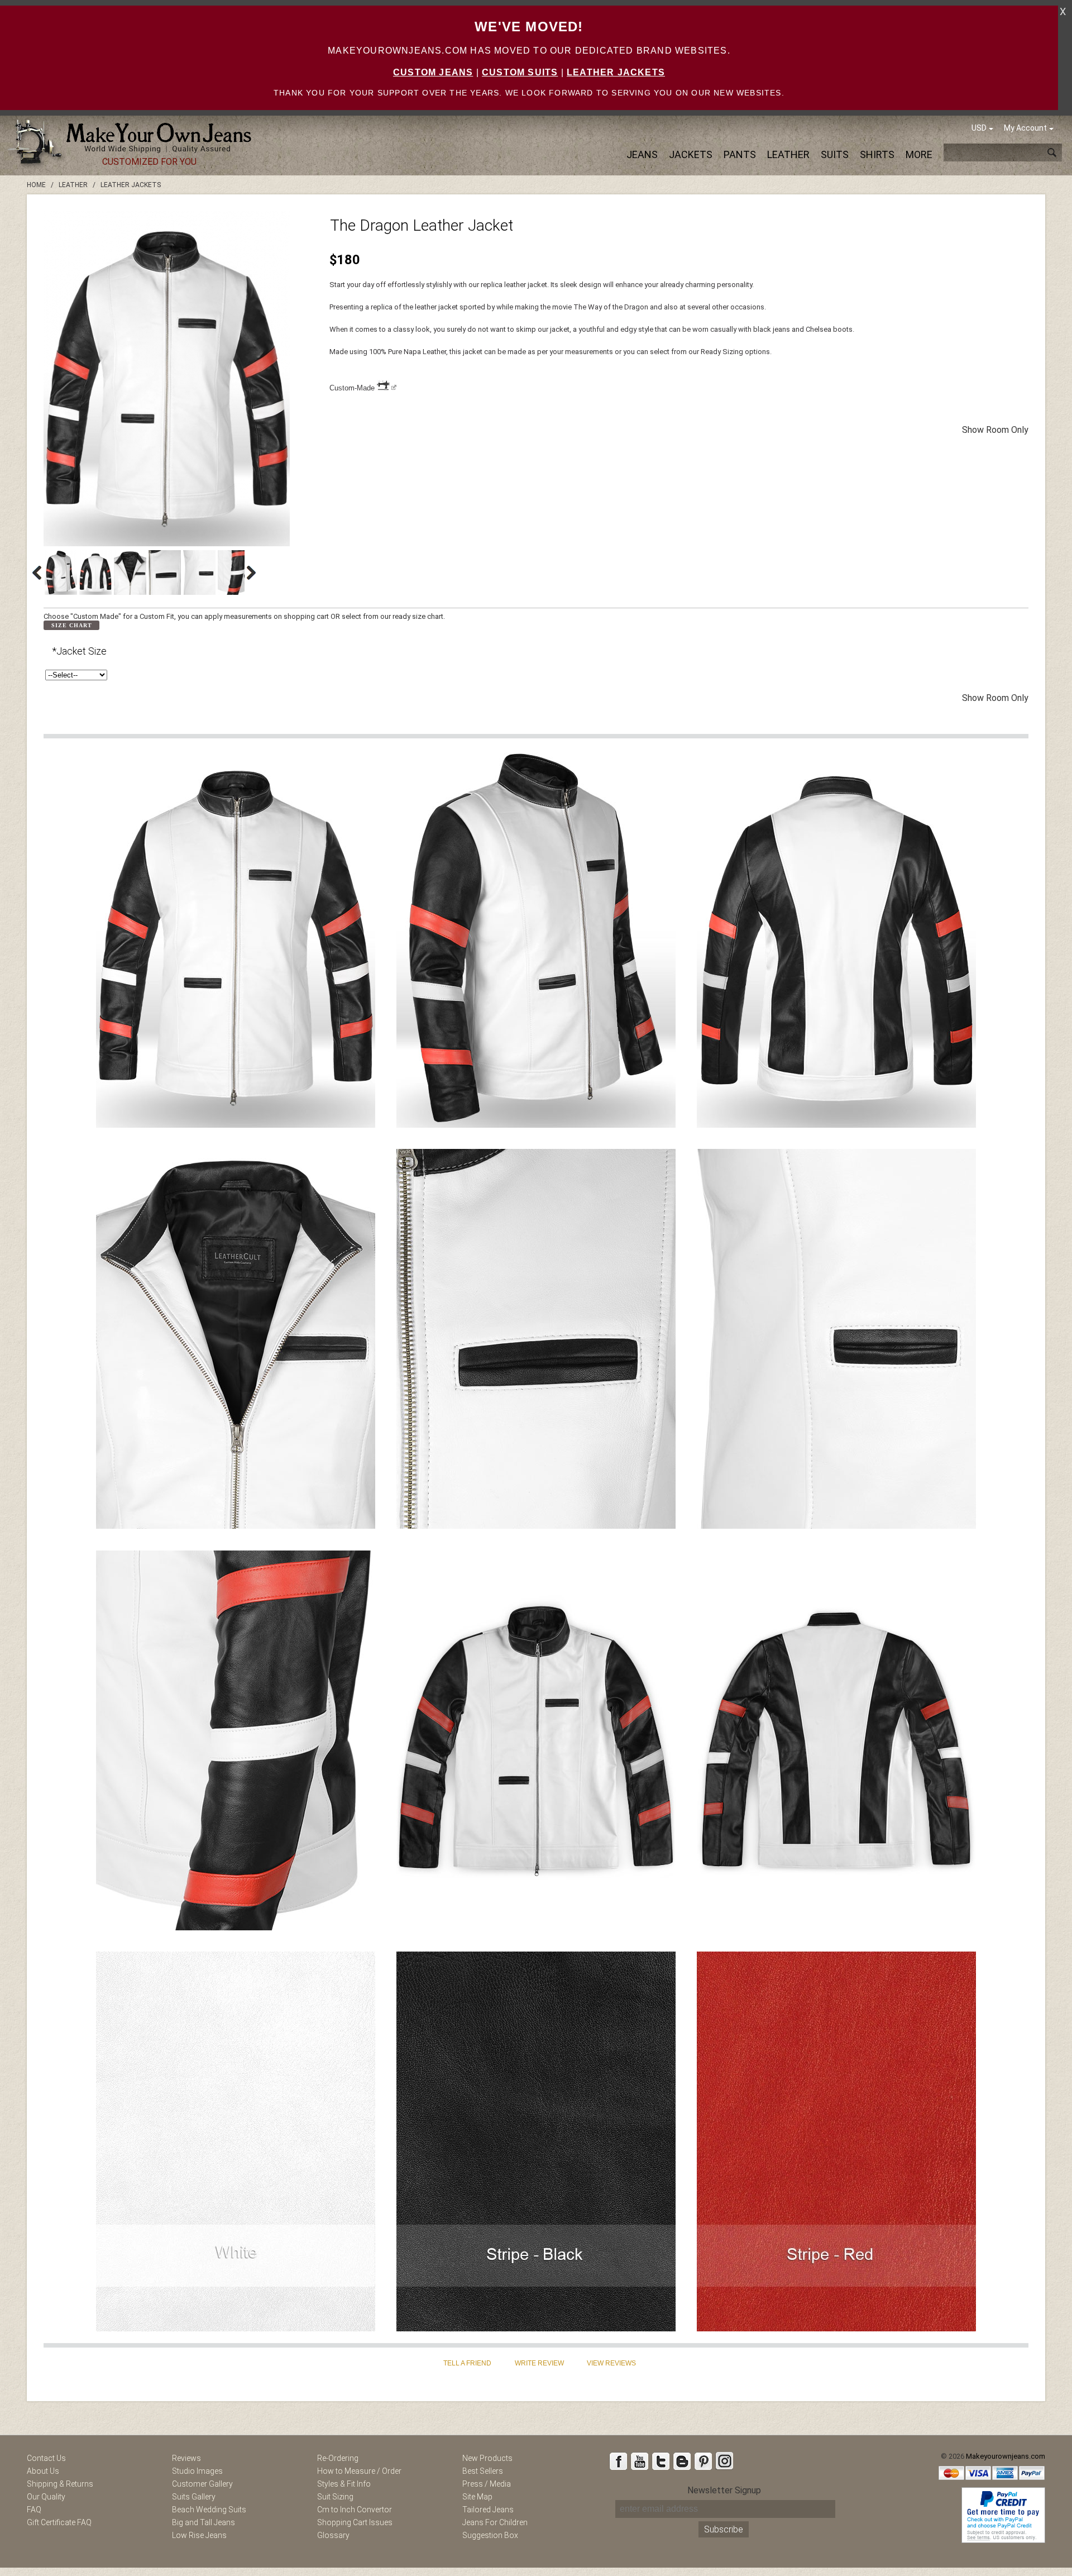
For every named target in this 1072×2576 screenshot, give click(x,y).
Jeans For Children (495, 2522)
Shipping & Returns (60, 2484)
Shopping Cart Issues (355, 2522)
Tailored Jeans (488, 2510)
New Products (487, 2458)
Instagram (724, 2461)
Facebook (618, 2461)
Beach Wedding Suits (209, 2510)
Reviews (186, 2458)
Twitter (661, 2461)
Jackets (691, 154)
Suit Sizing (335, 2497)
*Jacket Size (79, 651)
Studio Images (197, 2471)
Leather (788, 154)
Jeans (642, 154)
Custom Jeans (433, 72)
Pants (740, 154)
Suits (835, 154)
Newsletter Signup (724, 2490)
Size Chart (72, 625)
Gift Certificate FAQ (59, 2522)
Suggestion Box (490, 2535)
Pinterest (703, 2461)
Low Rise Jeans (199, 2535)
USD (979, 128)
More (919, 154)
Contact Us (46, 2458)
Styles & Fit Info (344, 2484)
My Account (1025, 128)
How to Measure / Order (359, 2471)
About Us (43, 2471)
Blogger (682, 2461)
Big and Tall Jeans (204, 2522)
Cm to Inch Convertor (355, 2510)
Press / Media (487, 2484)
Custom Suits (520, 72)
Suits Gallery (194, 2497)
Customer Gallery (202, 2484)
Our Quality (46, 2497)
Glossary (333, 2535)
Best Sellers (483, 2471)
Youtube (639, 2461)
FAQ (34, 2510)
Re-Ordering (338, 2458)
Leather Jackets (616, 72)
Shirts (877, 154)
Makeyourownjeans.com (1006, 2456)
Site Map (477, 2497)
